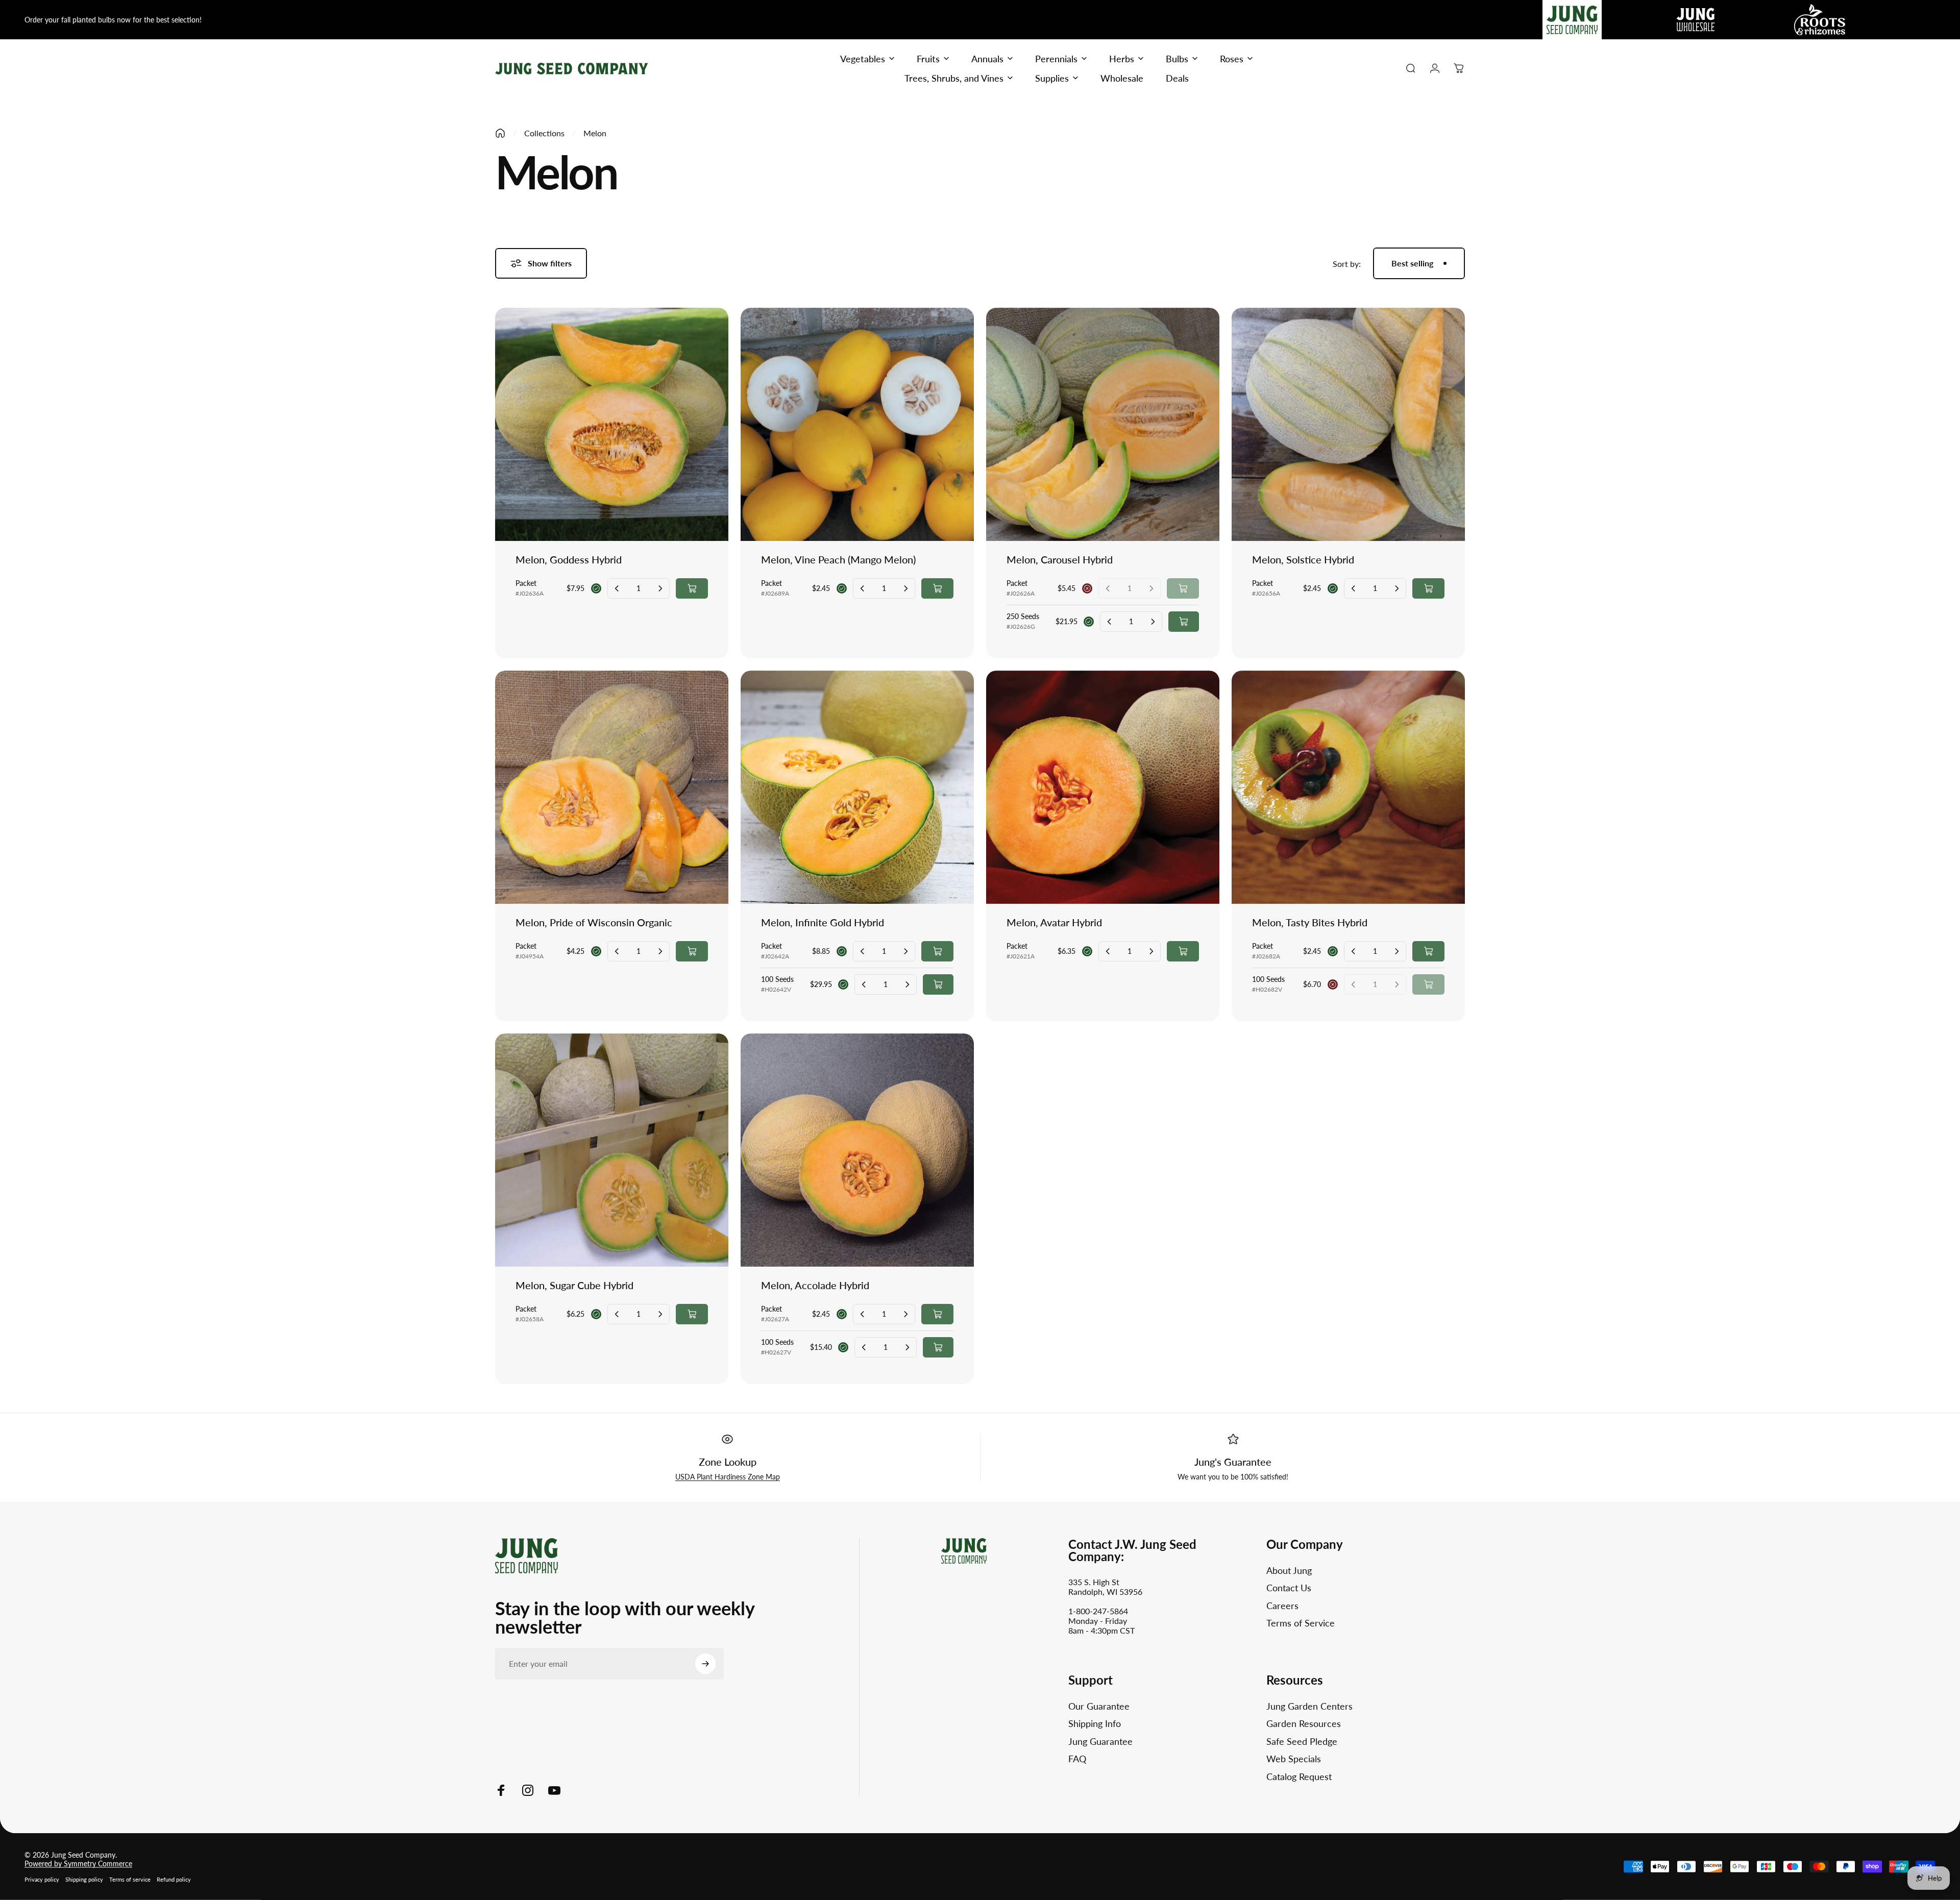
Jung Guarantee (1100, 1741)
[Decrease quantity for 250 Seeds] (1110, 622)
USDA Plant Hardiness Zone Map (728, 1477)
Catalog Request (1299, 1776)
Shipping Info (1095, 1723)
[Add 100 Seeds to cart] (938, 984)
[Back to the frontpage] (500, 133)
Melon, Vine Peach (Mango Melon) (838, 559)
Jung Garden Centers (1309, 1706)
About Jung (1289, 1570)
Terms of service (130, 1879)
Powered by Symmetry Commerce (78, 1864)
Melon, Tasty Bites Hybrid (1310, 922)
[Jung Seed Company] (526, 1554)
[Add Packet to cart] (692, 588)
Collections (544, 133)
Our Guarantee (1099, 1706)
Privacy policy (42, 1879)
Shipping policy (84, 1879)
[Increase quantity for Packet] (660, 588)
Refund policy (174, 1879)
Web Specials (1294, 1759)
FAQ (1077, 1759)
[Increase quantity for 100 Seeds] (907, 984)
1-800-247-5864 (1098, 1611)
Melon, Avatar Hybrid (1054, 922)
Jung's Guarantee (1233, 1462)
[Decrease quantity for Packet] (617, 588)
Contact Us (1289, 1588)
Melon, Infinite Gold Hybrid (823, 922)
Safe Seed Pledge (1302, 1741)
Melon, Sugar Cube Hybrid (574, 1285)
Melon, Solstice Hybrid (1303, 559)
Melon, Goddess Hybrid (569, 559)
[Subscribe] (705, 1664)
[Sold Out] (1183, 588)
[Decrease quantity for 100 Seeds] (864, 984)
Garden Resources (1304, 1723)
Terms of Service (1301, 1623)
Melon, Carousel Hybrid (1060, 559)
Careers (1282, 1606)
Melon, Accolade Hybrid (815, 1285)
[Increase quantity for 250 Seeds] (1153, 622)
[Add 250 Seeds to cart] (1184, 622)
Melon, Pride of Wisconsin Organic (594, 922)
